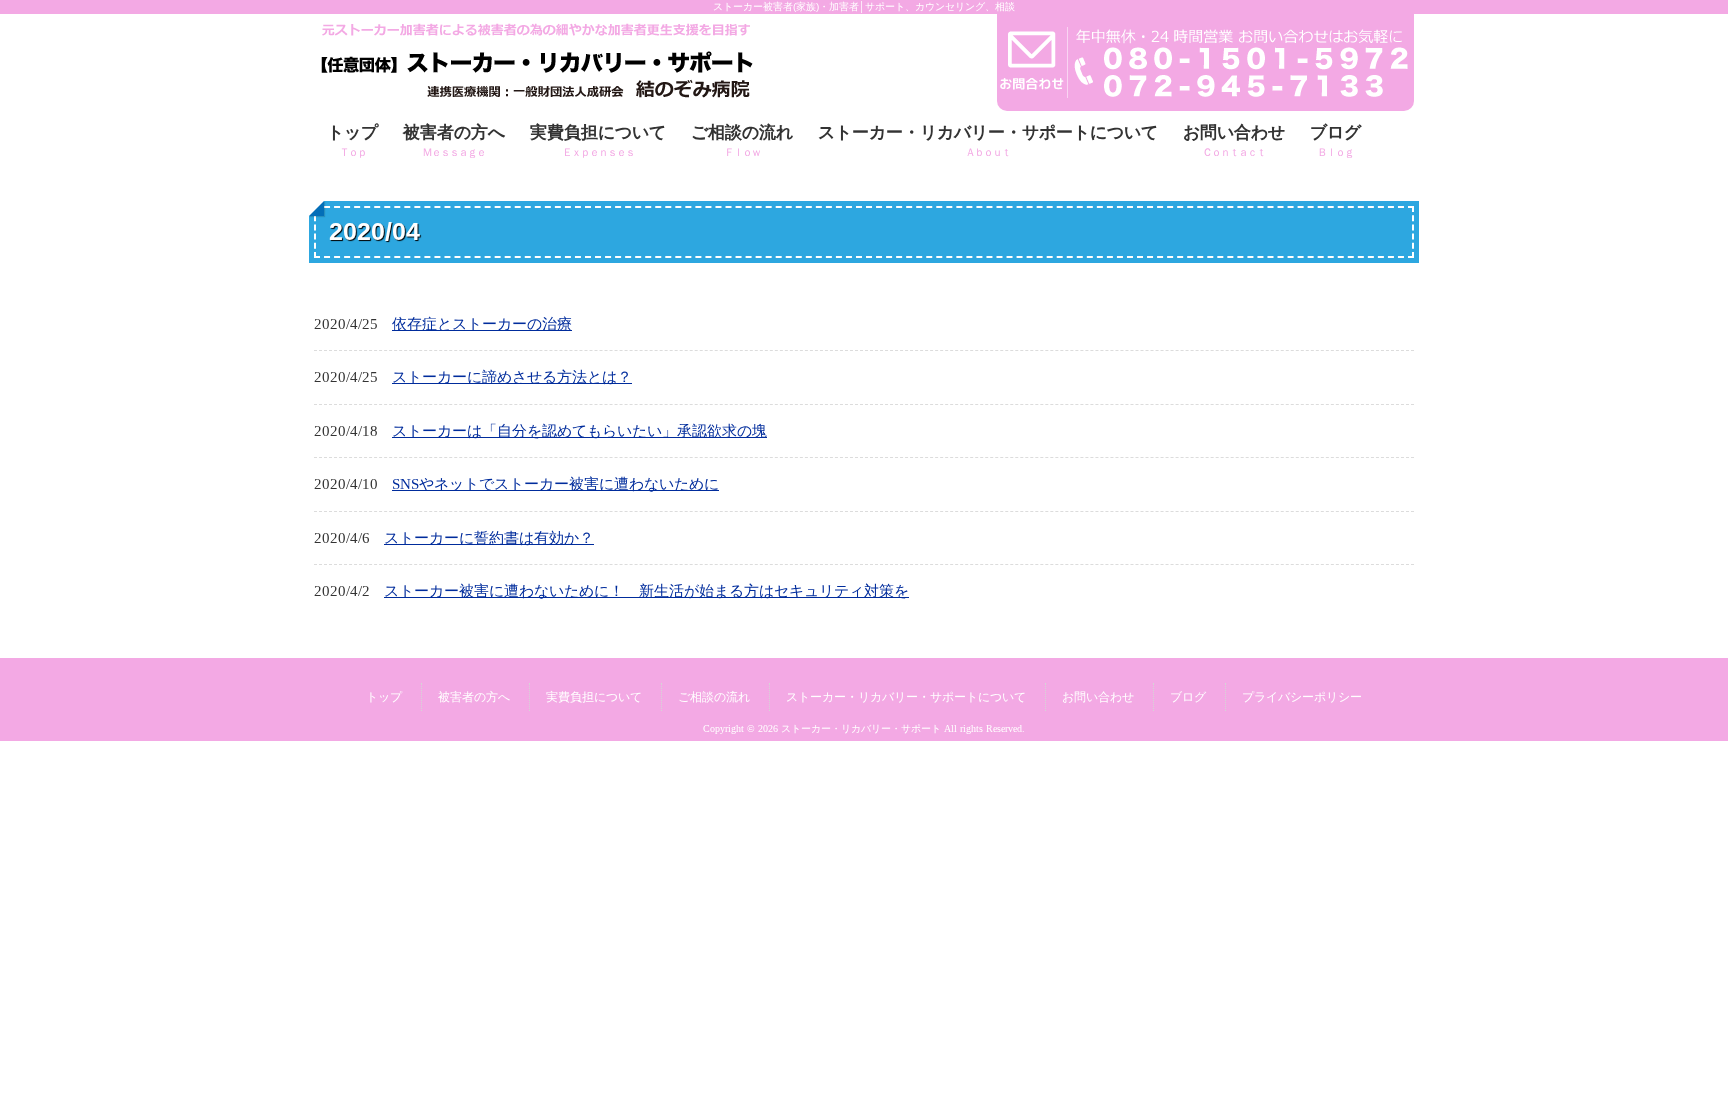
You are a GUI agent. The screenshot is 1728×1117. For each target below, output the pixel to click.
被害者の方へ (474, 697)
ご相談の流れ (714, 697)
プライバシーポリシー (1302, 697)
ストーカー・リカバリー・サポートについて (906, 697)
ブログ (1188, 697)
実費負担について (594, 697)
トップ (384, 697)
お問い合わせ (1098, 697)
